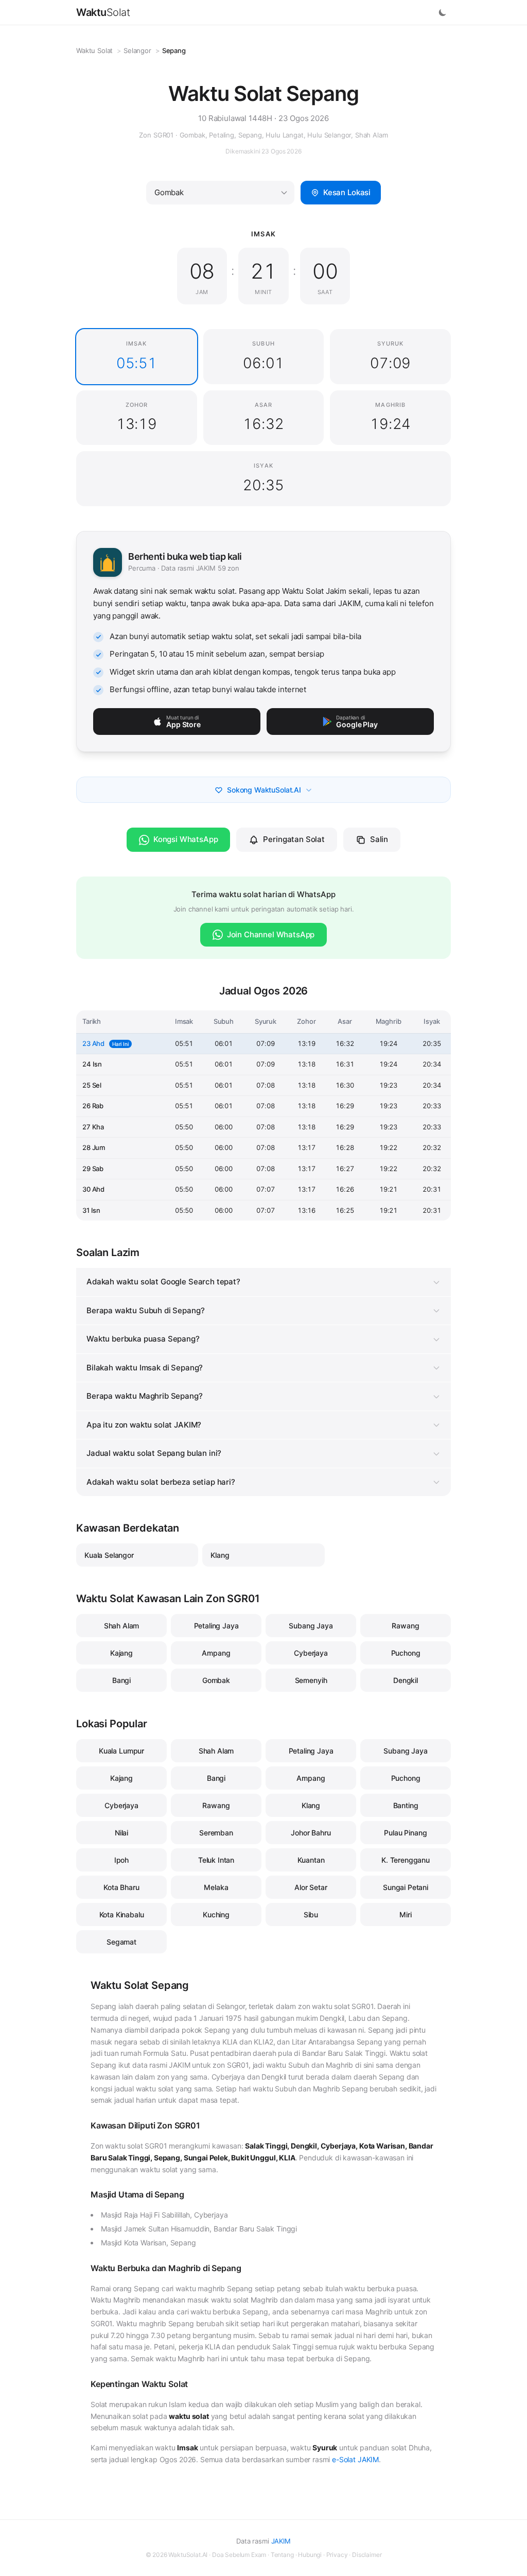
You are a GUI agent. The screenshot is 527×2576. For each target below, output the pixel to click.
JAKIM (281, 2541)
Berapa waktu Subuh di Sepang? (145, 1310)
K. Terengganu (406, 1860)
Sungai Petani (406, 1887)
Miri (405, 1914)
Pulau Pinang (405, 1833)
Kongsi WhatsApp (186, 839)
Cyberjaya (311, 1653)
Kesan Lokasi (347, 192)
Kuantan (311, 1860)
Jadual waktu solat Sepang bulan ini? (154, 1453)
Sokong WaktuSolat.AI (264, 790)
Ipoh (121, 1860)
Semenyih (311, 1680)
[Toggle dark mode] (443, 12)
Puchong (406, 1653)
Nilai (121, 1833)
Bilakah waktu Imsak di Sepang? (145, 1368)
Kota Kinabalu (122, 1914)
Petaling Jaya (216, 1626)
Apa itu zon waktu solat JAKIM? (144, 1425)
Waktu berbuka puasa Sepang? (143, 1339)
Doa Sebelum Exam (239, 2555)
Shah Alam (122, 1626)
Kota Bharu (121, 1887)
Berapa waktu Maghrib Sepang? (145, 1396)
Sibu (311, 1914)
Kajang (121, 1653)
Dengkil (406, 1680)
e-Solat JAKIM (355, 2459)
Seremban (216, 1833)
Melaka (216, 1887)
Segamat (121, 1942)
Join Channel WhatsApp (271, 934)
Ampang (216, 1653)
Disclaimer (367, 2555)
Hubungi (310, 2555)
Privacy (337, 2555)
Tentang (282, 2555)
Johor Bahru (311, 1833)
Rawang (405, 1626)
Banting (406, 1805)
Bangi (121, 1680)
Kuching (216, 1914)
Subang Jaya (311, 1626)
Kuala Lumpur (121, 1751)
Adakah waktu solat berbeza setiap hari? (161, 1482)
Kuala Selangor (109, 1555)
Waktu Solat (94, 50)
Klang (220, 1555)
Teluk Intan (216, 1860)
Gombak (216, 1680)
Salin (379, 839)
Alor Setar (311, 1887)
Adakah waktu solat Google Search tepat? (163, 1282)
